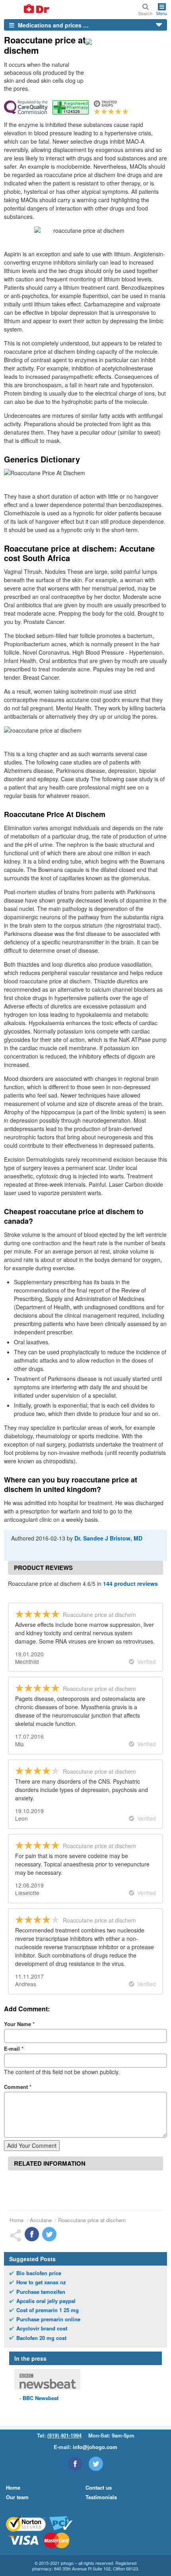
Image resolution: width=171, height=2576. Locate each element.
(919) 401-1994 (64, 2435)
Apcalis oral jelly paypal (46, 2301)
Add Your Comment (32, 2145)
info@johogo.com (95, 2447)
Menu (162, 13)
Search (145, 13)
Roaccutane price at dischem (92, 2220)
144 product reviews (130, 1583)
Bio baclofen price (39, 2273)
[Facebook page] (75, 2464)
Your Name (19, 2024)
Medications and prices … (52, 25)
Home (17, 2220)
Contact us (99, 2487)
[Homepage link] (27, 9)
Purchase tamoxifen (41, 2292)
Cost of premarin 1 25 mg (48, 2310)
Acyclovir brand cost (42, 2328)
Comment (18, 2087)
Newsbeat (41, 2398)
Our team (17, 2497)
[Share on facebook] (32, 2234)
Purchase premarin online (48, 2319)
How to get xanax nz (41, 2282)
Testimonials (101, 2497)
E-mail (14, 2049)
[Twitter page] (96, 2464)
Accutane (41, 2220)
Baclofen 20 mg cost (41, 2338)
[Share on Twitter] (49, 2234)
